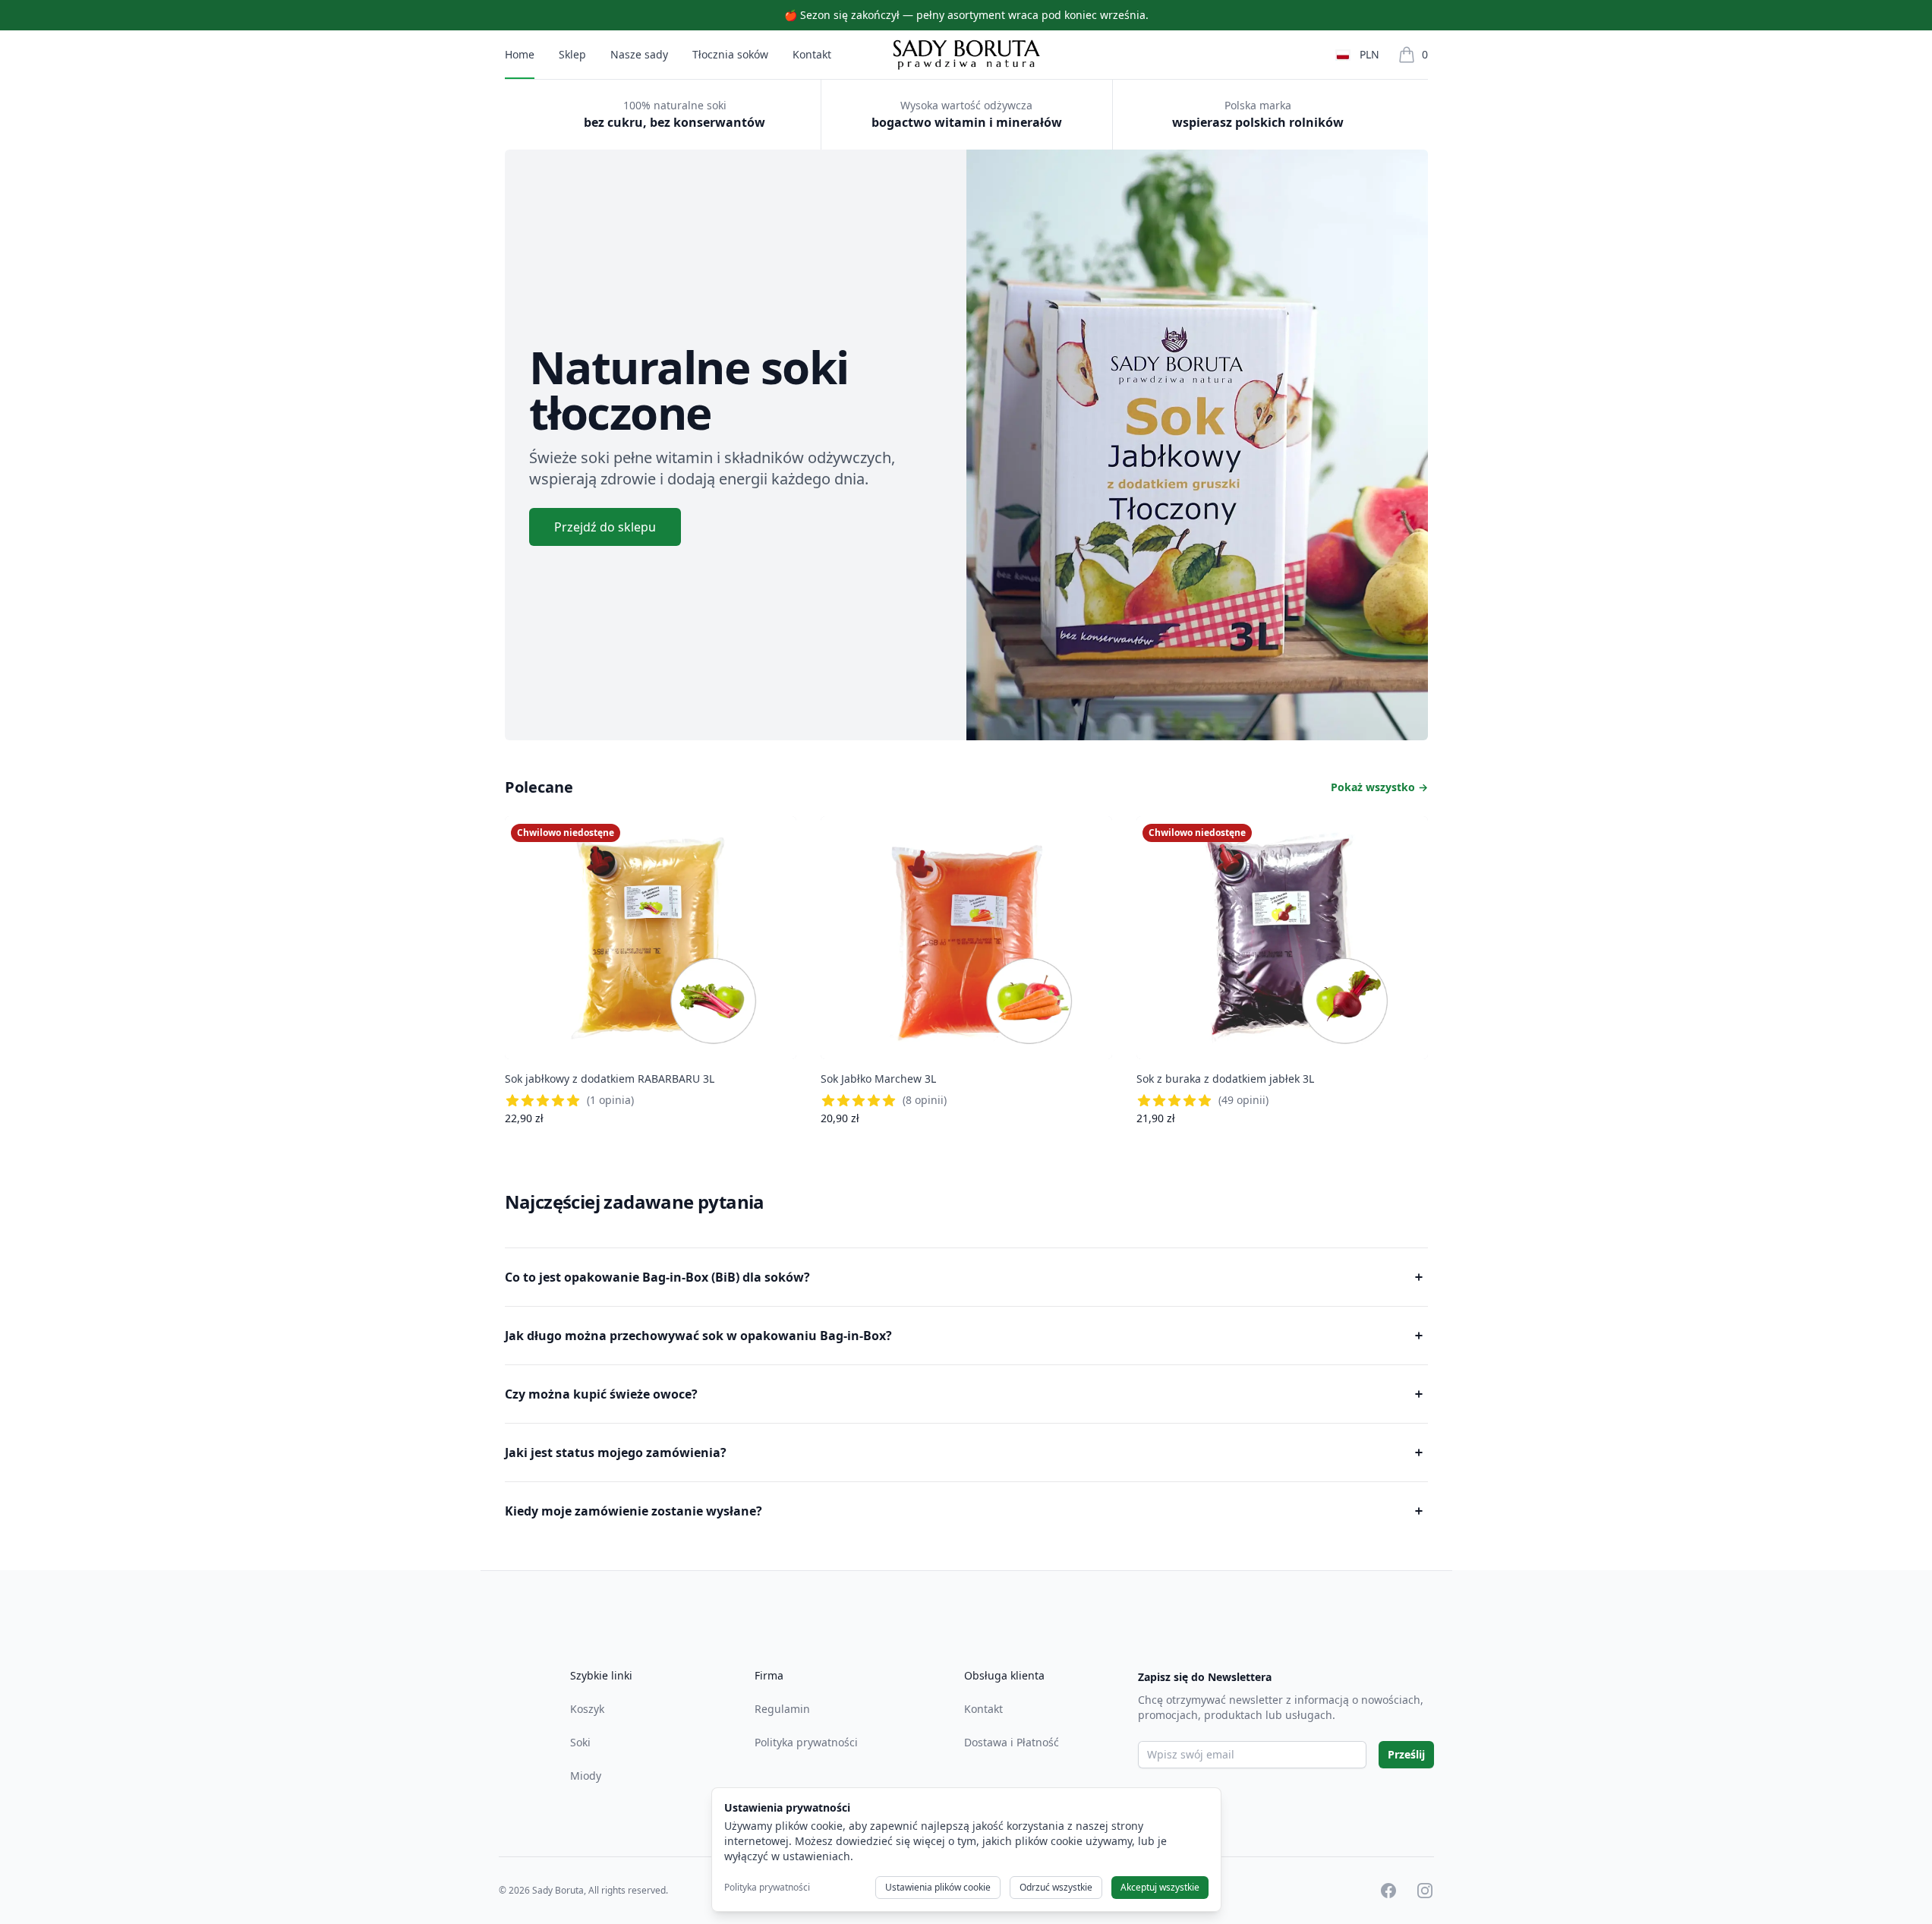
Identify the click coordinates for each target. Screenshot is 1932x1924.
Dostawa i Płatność (1012, 1742)
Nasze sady (639, 54)
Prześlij (1406, 1754)
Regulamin (782, 1709)
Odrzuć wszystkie (1056, 1887)
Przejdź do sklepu (605, 527)
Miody (586, 1776)
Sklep (572, 54)
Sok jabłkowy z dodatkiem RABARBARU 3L (610, 1079)
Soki (580, 1742)
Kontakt (812, 54)
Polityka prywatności (806, 1742)
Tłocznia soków (730, 54)
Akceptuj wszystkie (1160, 1887)
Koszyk (587, 1709)
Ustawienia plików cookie (938, 1887)
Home (520, 54)
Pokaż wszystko (1379, 787)
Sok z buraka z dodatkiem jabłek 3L (1225, 1079)
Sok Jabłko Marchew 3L (878, 1079)
